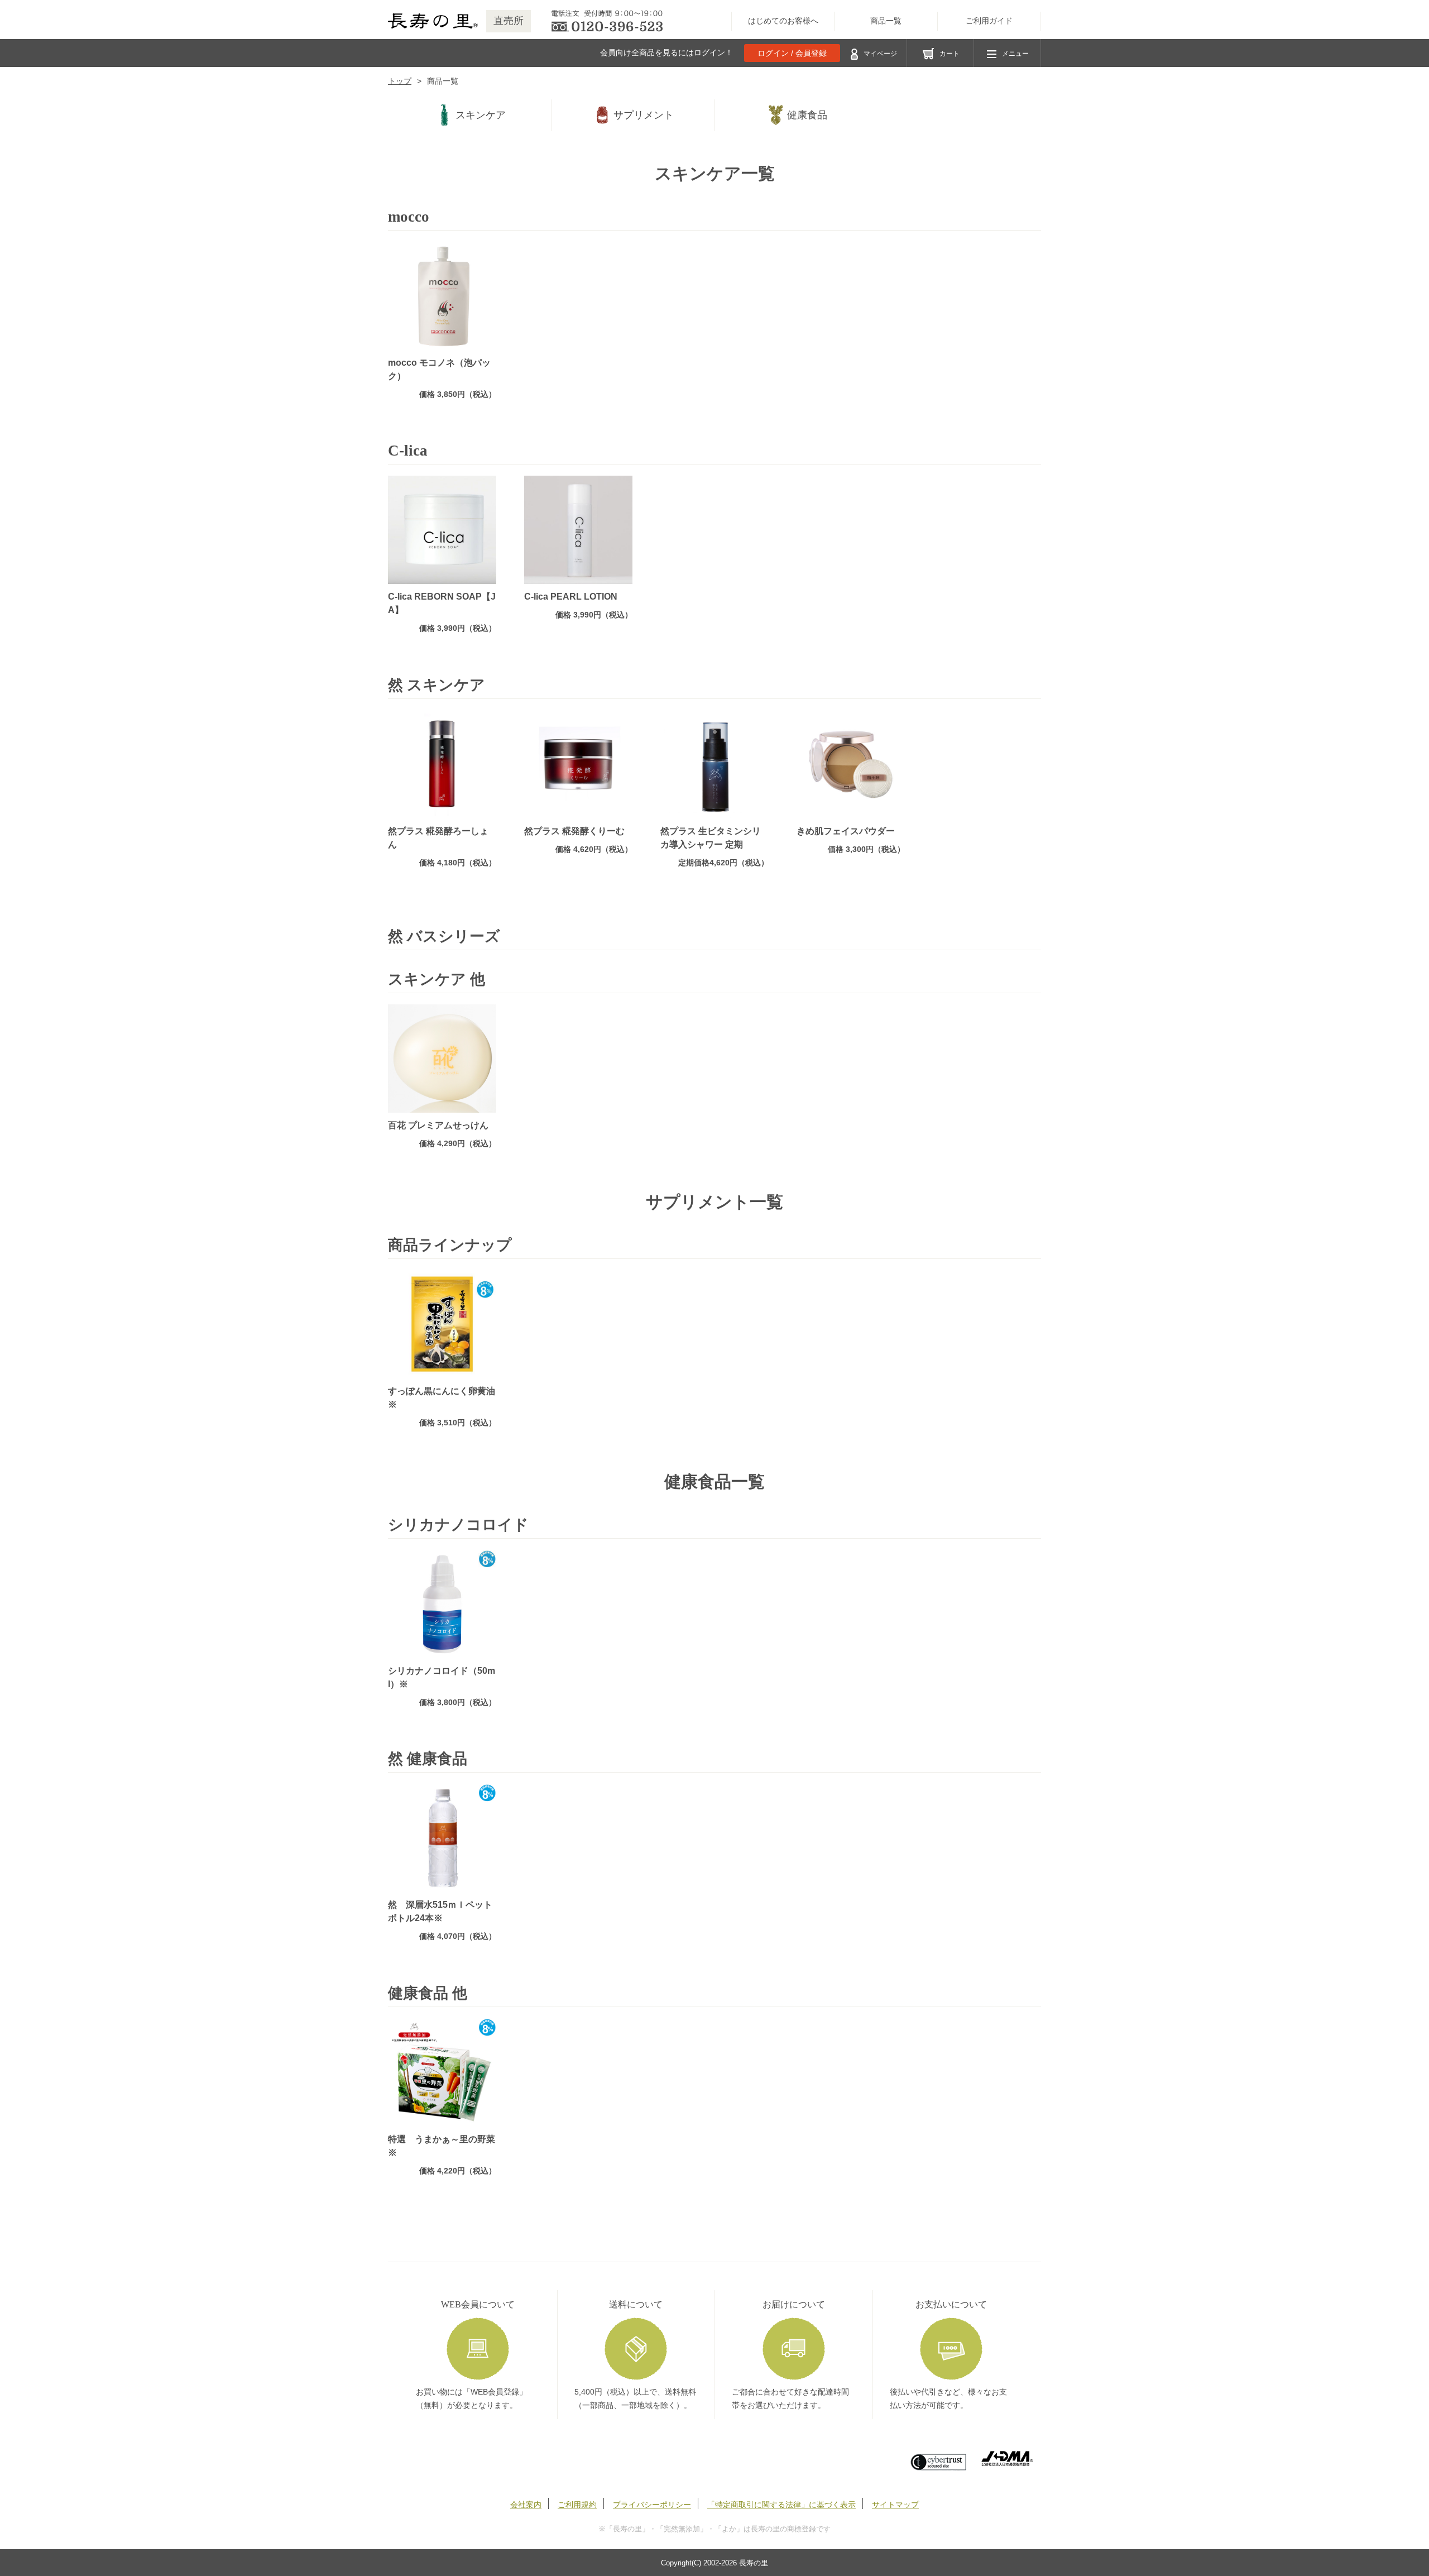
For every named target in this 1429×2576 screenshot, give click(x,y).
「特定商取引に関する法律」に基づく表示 (781, 2505)
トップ (400, 81)
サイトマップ (895, 2505)
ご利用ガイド (989, 21)
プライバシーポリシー (652, 2505)
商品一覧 (886, 21)
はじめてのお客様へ (783, 21)
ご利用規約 (577, 2505)
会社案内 (526, 2505)
